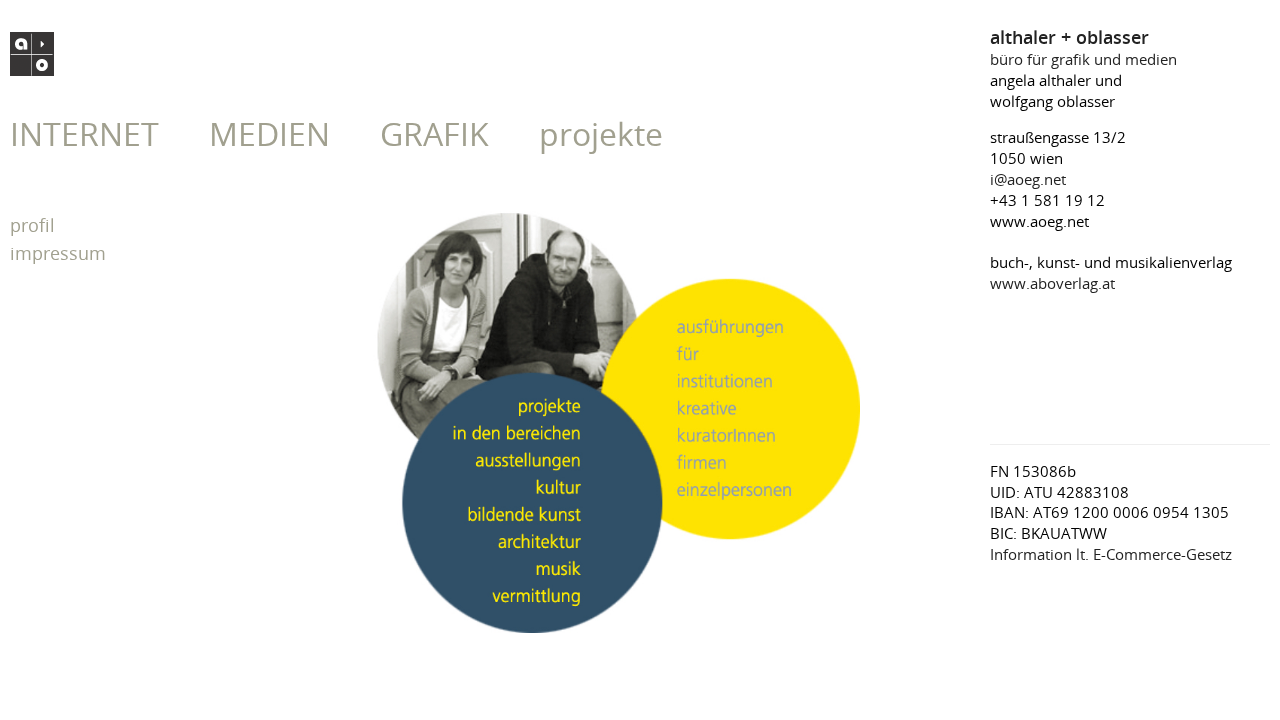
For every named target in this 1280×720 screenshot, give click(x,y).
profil (32, 225)
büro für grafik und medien (1083, 48)
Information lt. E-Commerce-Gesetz (1111, 554)
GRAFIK (434, 133)
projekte (601, 133)
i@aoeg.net (1028, 179)
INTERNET (84, 133)
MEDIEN (269, 133)
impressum (58, 253)
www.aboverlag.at (1052, 283)
